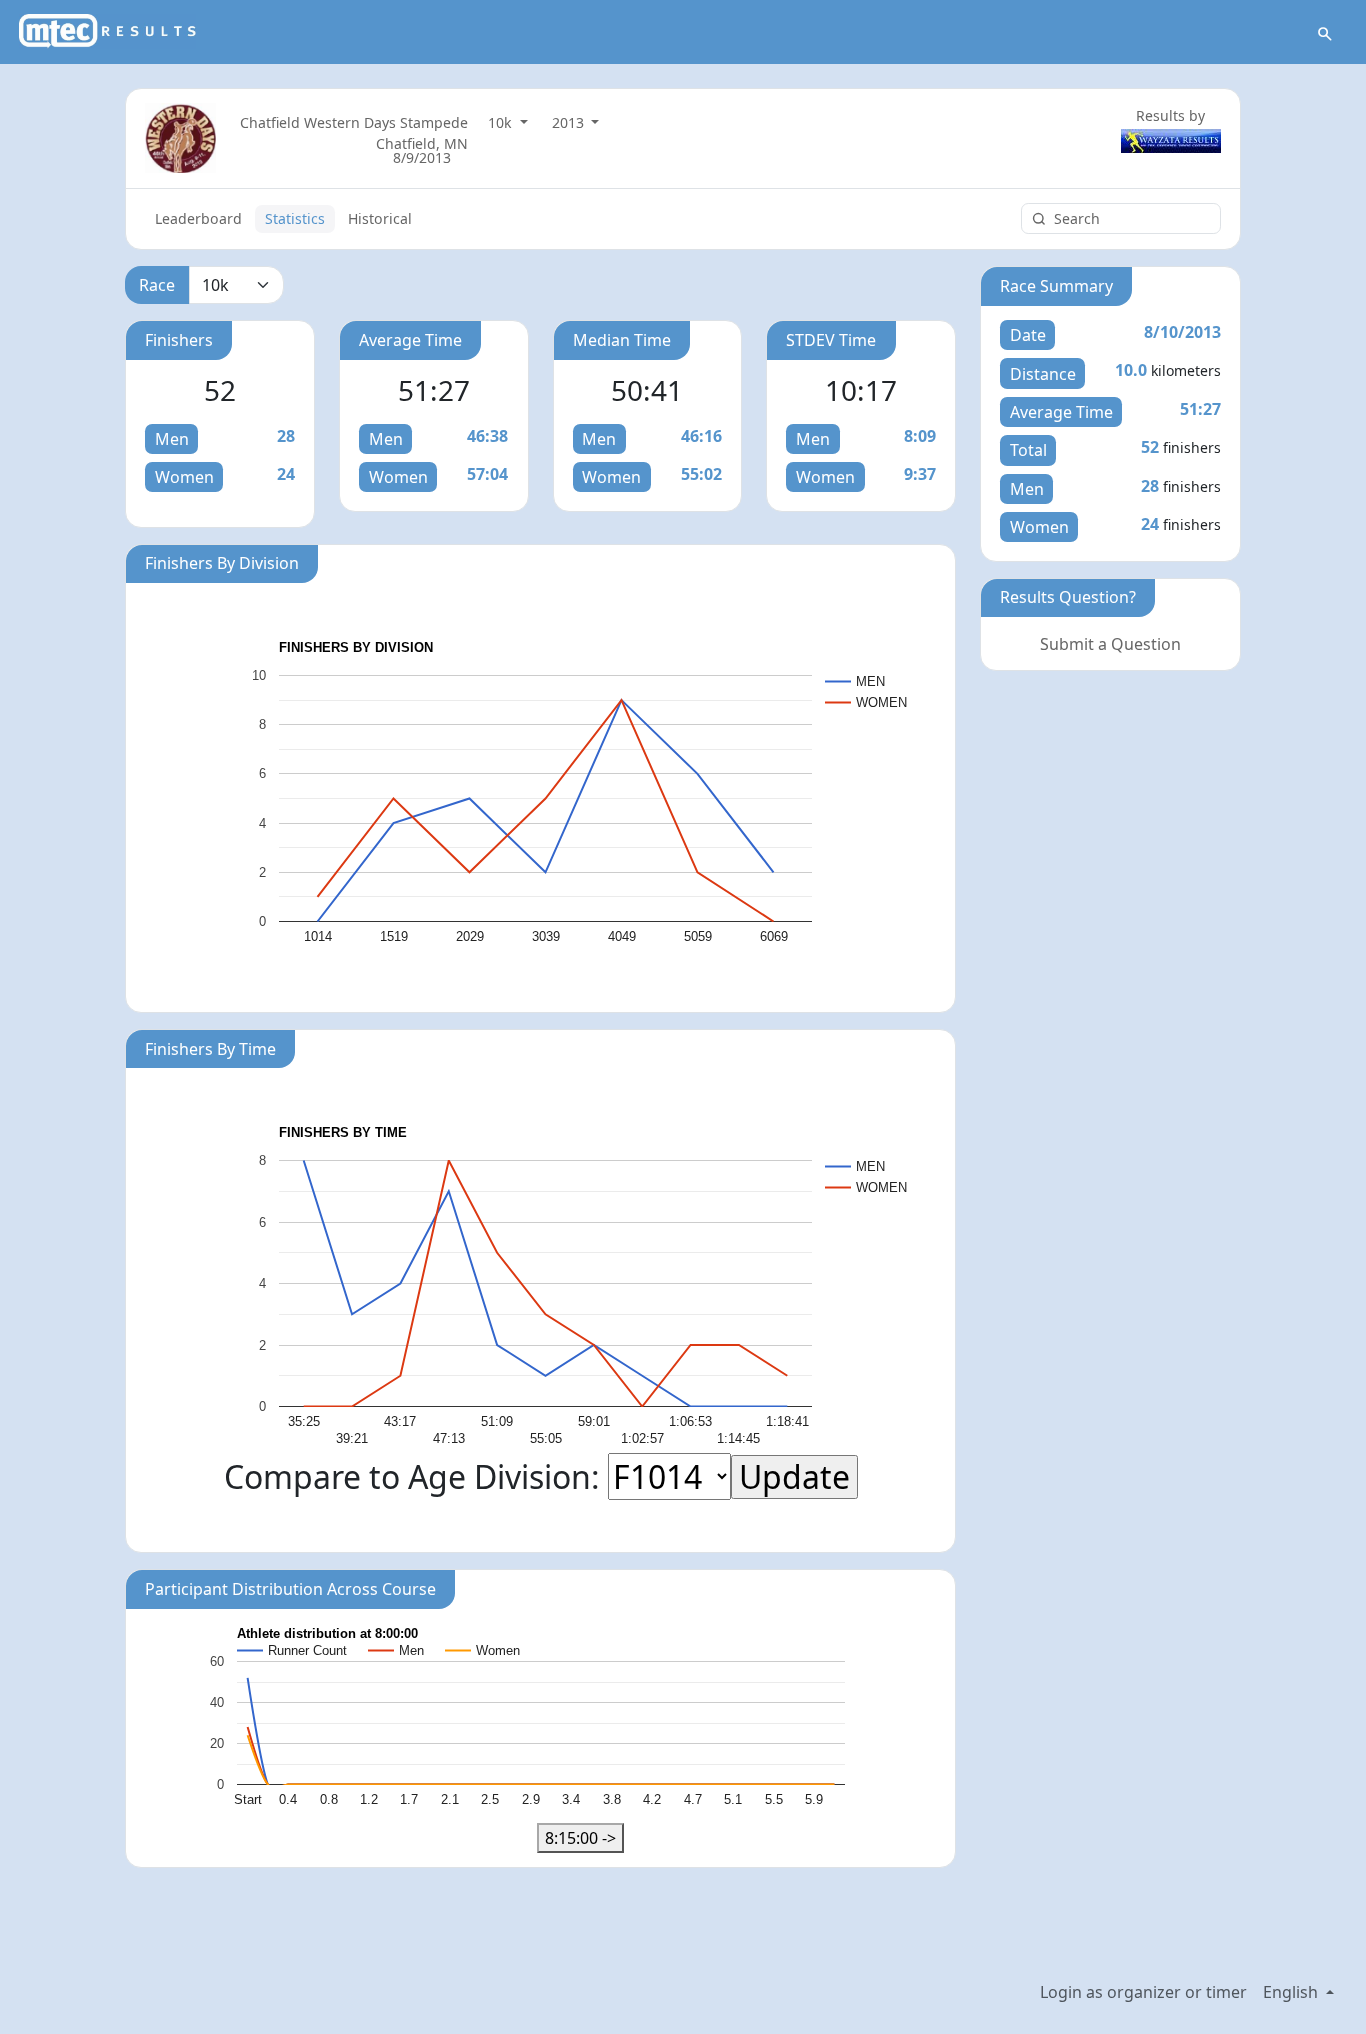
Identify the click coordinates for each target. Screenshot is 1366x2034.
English (1292, 1992)
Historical (380, 218)
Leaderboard (198, 218)
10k (502, 122)
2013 (570, 122)
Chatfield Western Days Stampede (354, 122)
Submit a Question (1110, 644)
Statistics (295, 218)
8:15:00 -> (580, 1838)
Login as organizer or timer (1143, 1992)
